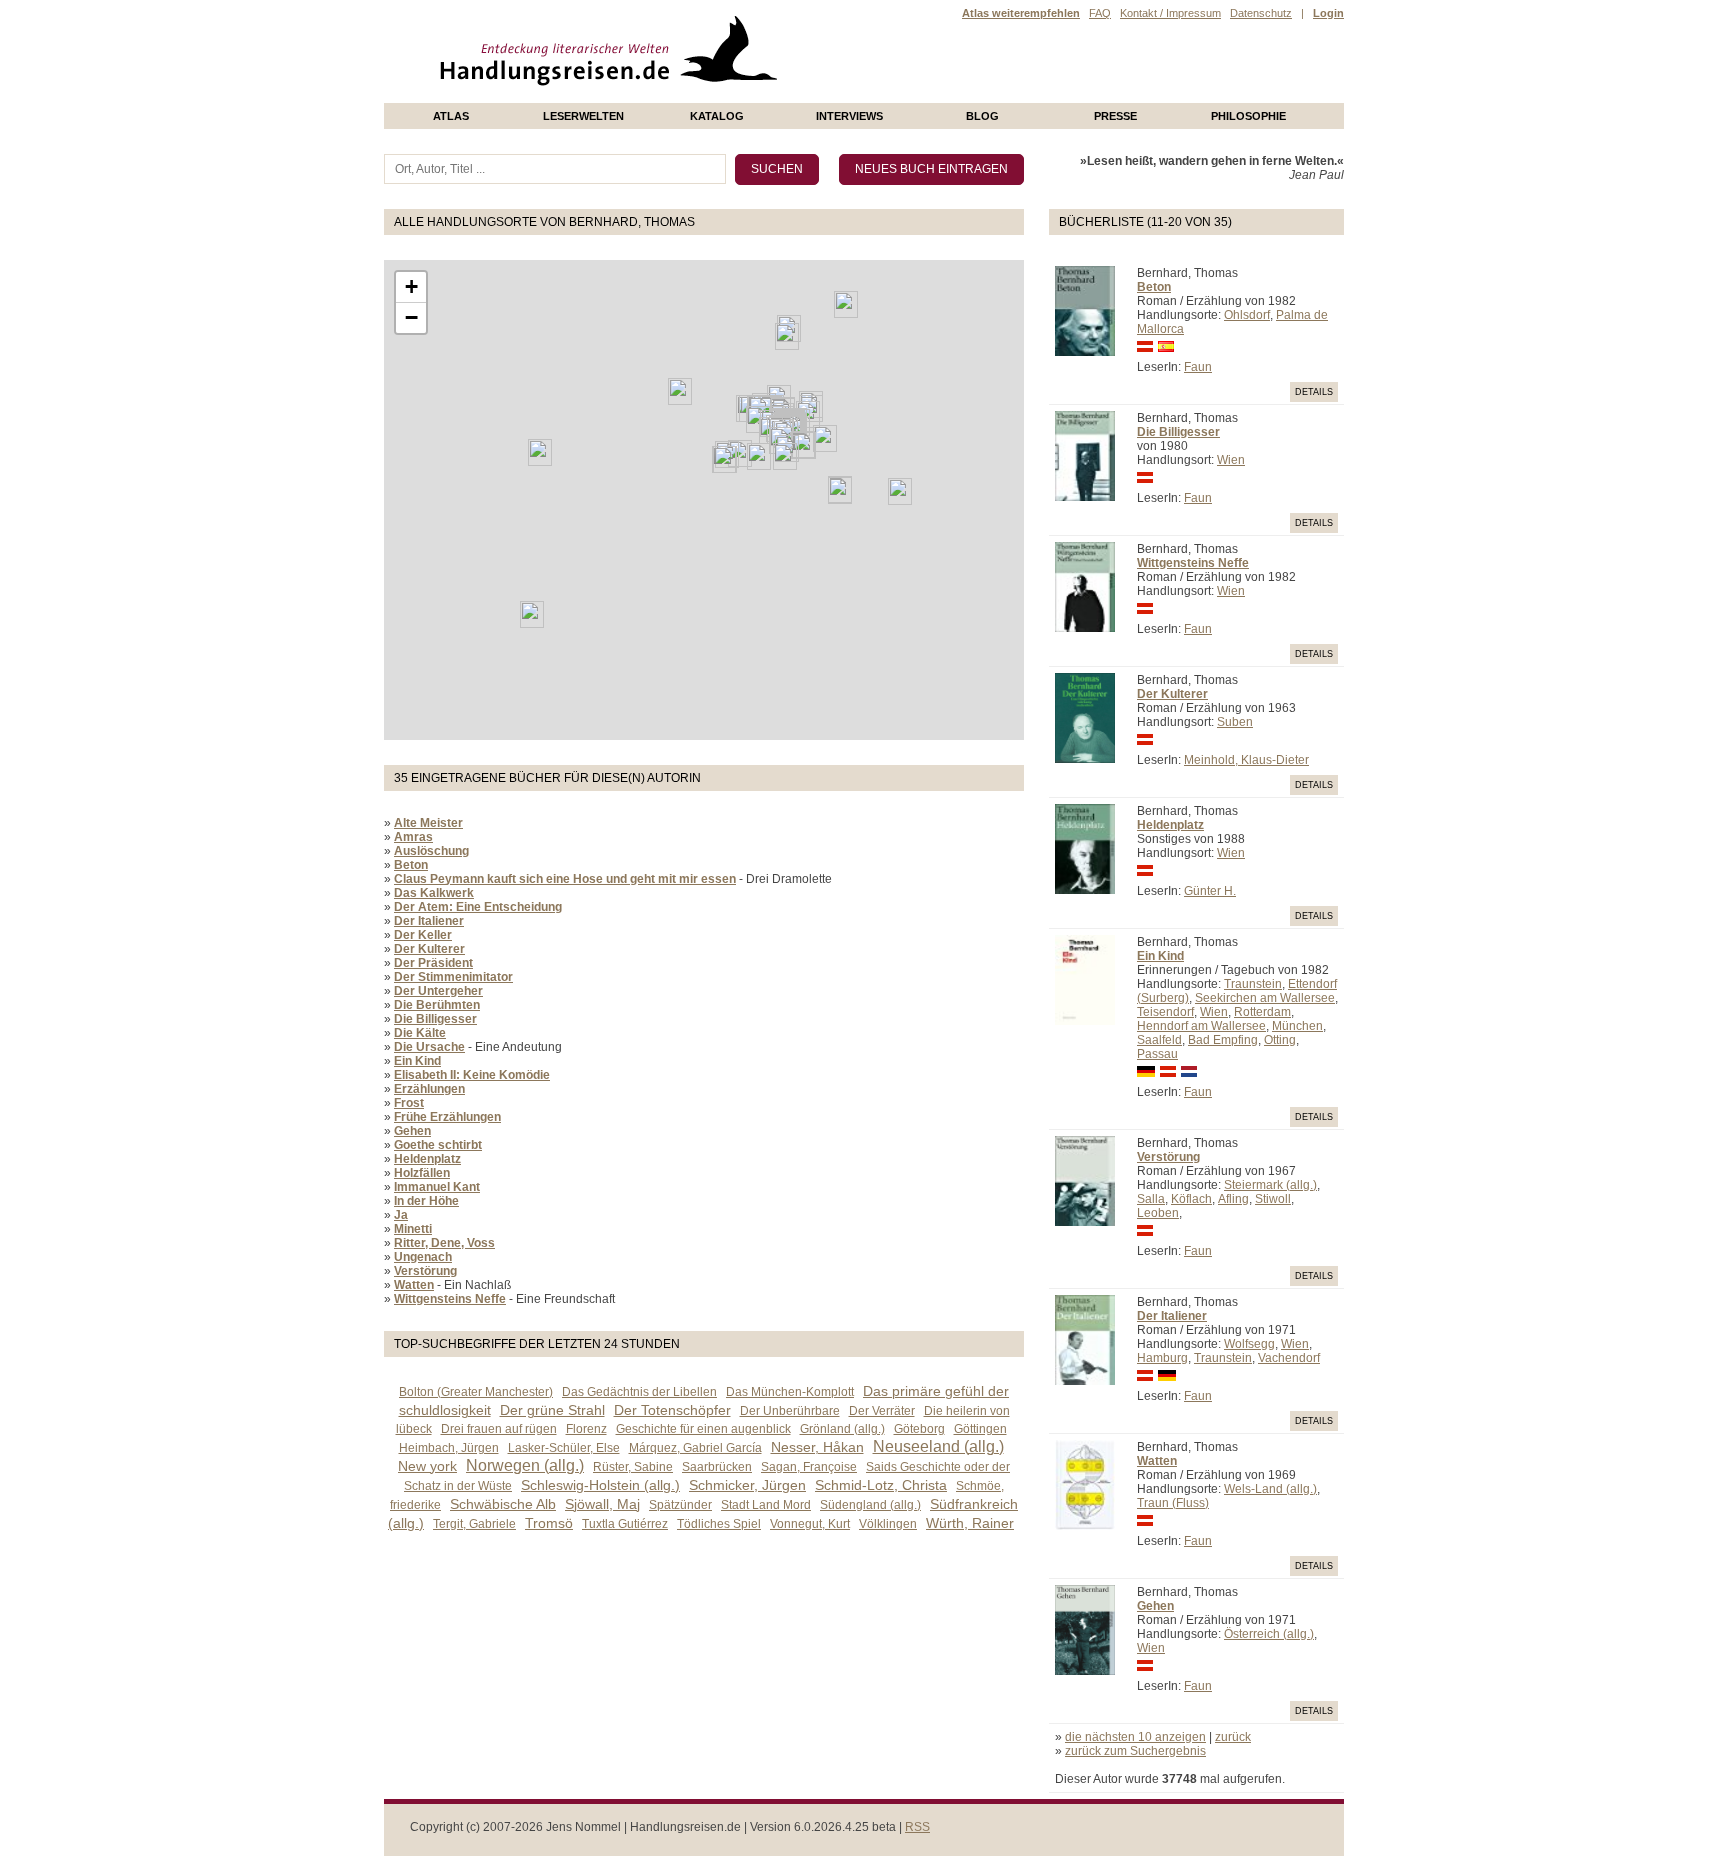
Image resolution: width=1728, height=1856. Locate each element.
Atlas (451, 116)
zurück (1233, 1737)
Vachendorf (1289, 1358)
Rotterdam (1262, 1012)
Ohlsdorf (1247, 315)
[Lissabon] (725, 459)
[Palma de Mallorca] (759, 456)
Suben (1235, 722)
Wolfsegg (1249, 1344)
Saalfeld (1159, 1040)
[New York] (540, 452)
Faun (1198, 367)
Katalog (717, 116)
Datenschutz (1261, 13)
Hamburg (1162, 1358)
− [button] (411, 317)
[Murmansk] (846, 304)
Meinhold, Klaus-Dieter (1246, 760)
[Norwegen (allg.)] (787, 336)
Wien (1231, 460)
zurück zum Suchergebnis (1135, 1751)
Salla (1151, 1199)
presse (1115, 116)
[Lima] (532, 614)
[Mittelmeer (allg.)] (785, 456)
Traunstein (1253, 984)
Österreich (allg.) (1269, 1634)
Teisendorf (1165, 1012)
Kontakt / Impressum (1170, 13)
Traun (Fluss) (1173, 1503)
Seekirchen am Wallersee (1265, 998)
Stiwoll (1273, 1199)
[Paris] (758, 419)
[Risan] (804, 445)
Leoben (1158, 1213)
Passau (1157, 1054)
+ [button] (411, 286)
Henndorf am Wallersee (1201, 1026)
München (1297, 1026)
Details (1314, 392)
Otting (1280, 1040)
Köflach (1191, 1199)
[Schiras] (900, 491)
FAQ (1100, 13)
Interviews (849, 116)
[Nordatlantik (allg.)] (680, 391)
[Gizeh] (840, 490)
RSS (917, 1827)
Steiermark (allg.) (1270, 1185)
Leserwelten (583, 116)
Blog (982, 116)
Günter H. (1210, 891)
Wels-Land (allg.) (1270, 1489)
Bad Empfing (1223, 1040)
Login (1328, 13)
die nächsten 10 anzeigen (1135, 1737)
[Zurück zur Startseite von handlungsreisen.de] (754, 96)
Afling (1233, 1199)
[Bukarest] (825, 438)
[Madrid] (740, 453)
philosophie (1248, 116)
